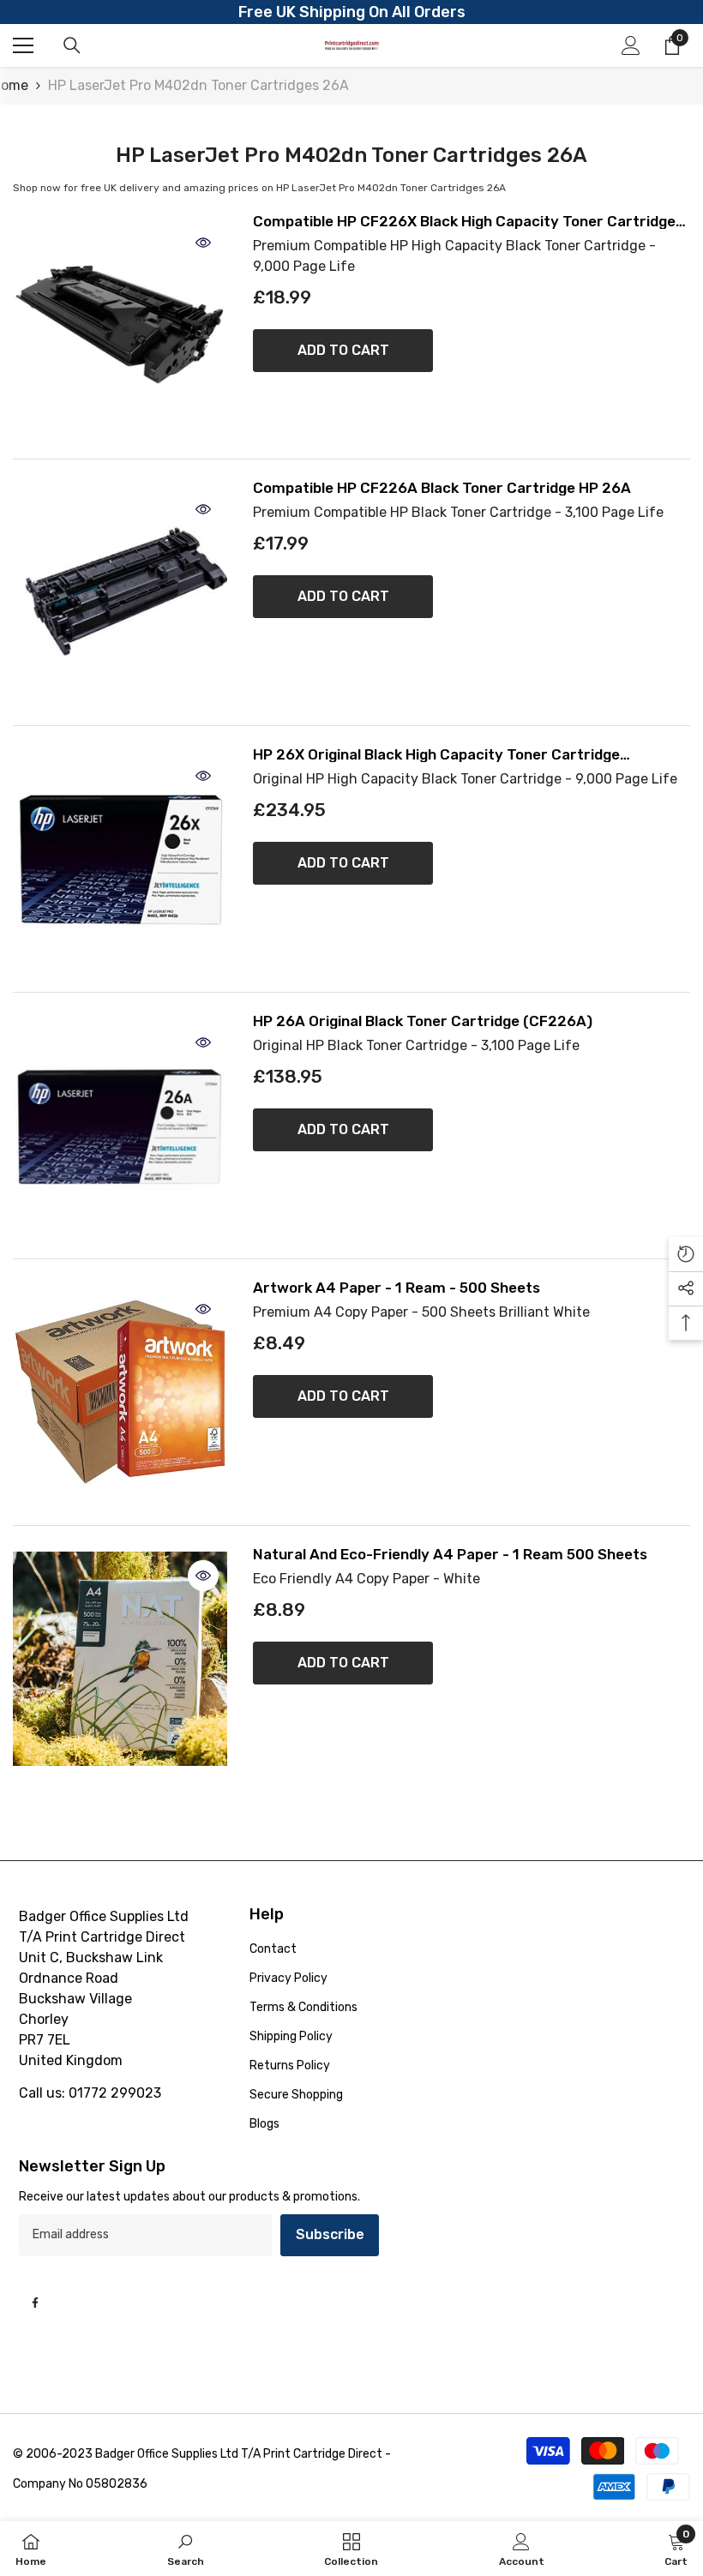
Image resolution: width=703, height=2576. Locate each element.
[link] (186, 2549)
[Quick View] (203, 243)
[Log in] (631, 45)
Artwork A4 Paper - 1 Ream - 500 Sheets (397, 1288)
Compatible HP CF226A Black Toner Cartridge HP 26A (442, 488)
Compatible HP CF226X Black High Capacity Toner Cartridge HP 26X (464, 222)
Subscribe (330, 2234)
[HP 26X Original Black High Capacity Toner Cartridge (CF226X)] (120, 859)
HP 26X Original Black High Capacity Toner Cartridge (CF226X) (436, 755)
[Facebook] (35, 2303)
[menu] (23, 45)
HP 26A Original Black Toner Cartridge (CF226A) (423, 1021)
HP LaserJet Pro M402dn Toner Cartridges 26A (198, 85)
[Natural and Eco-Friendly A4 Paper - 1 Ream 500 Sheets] (120, 1659)
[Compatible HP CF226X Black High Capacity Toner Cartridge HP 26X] (120, 326)
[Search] (72, 45)
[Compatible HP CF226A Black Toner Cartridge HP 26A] (120, 592)
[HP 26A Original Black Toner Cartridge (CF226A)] (120, 1126)
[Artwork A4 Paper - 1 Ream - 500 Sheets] (120, 1392)
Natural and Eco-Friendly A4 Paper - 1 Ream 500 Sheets (450, 1555)
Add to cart (343, 350)
